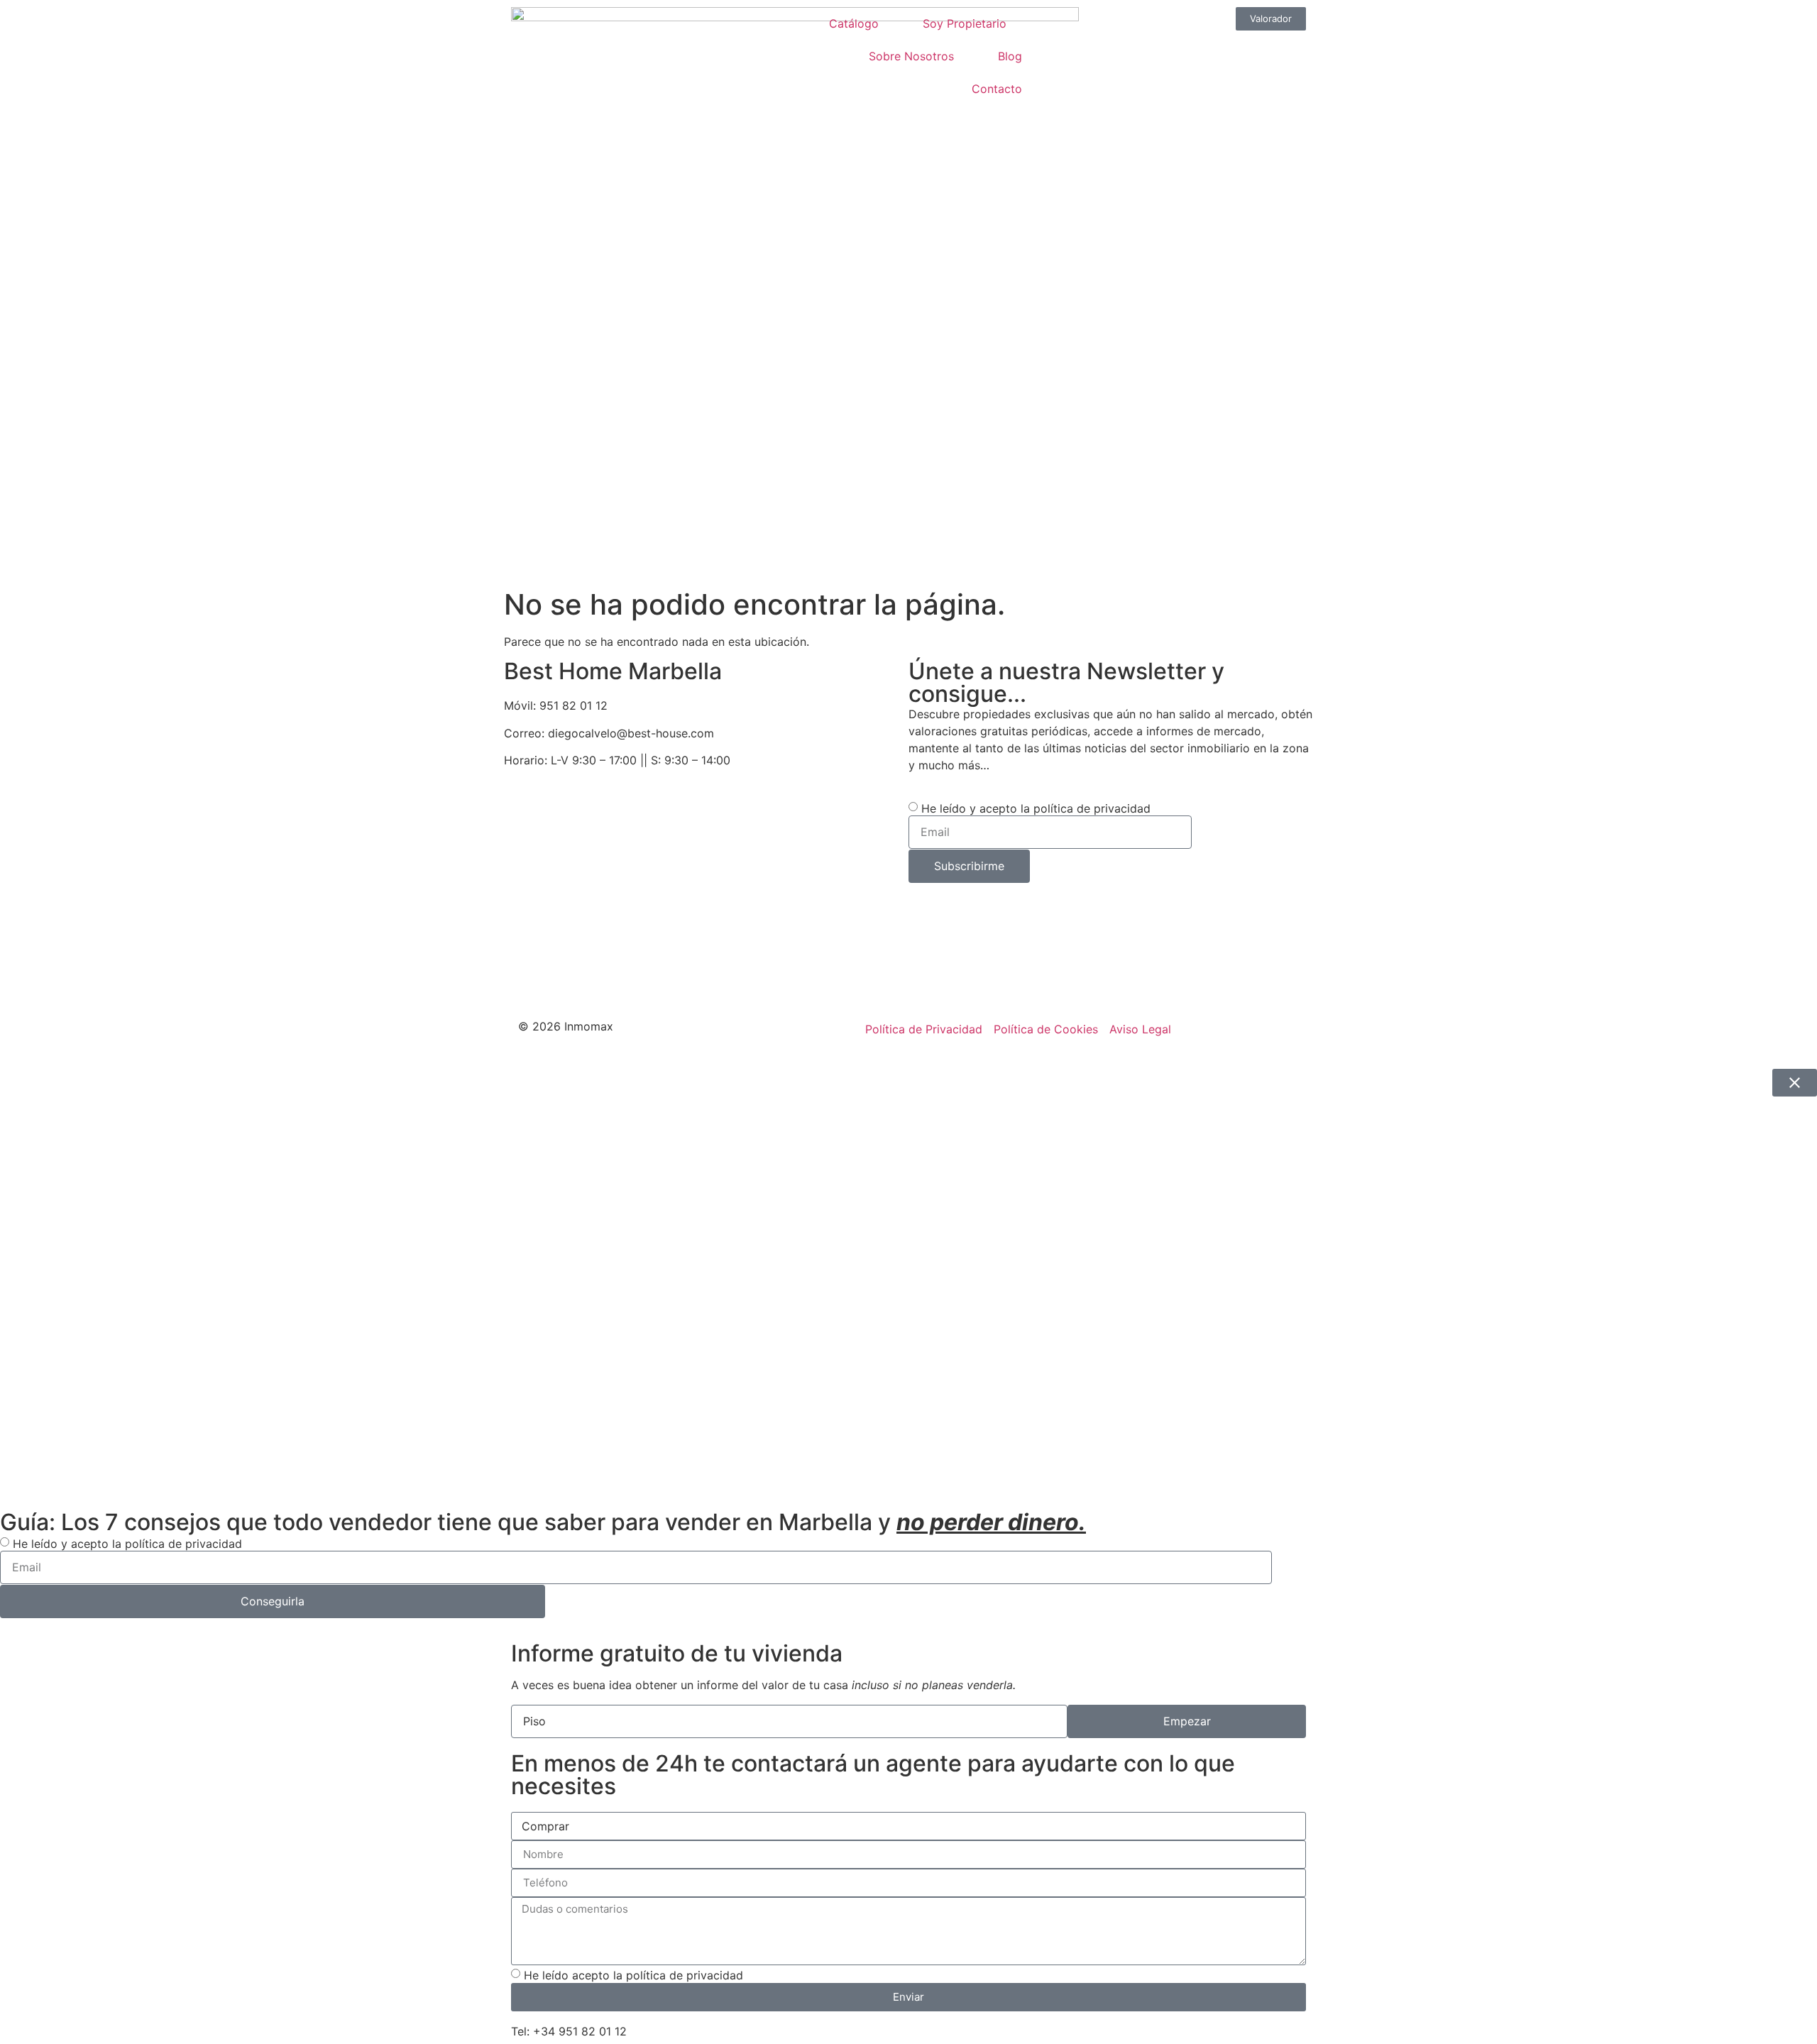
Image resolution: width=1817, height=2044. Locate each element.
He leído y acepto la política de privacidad (1036, 808)
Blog (1010, 56)
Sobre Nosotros (911, 56)
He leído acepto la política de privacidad (633, 1974)
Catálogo (854, 23)
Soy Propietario (965, 23)
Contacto (997, 89)
